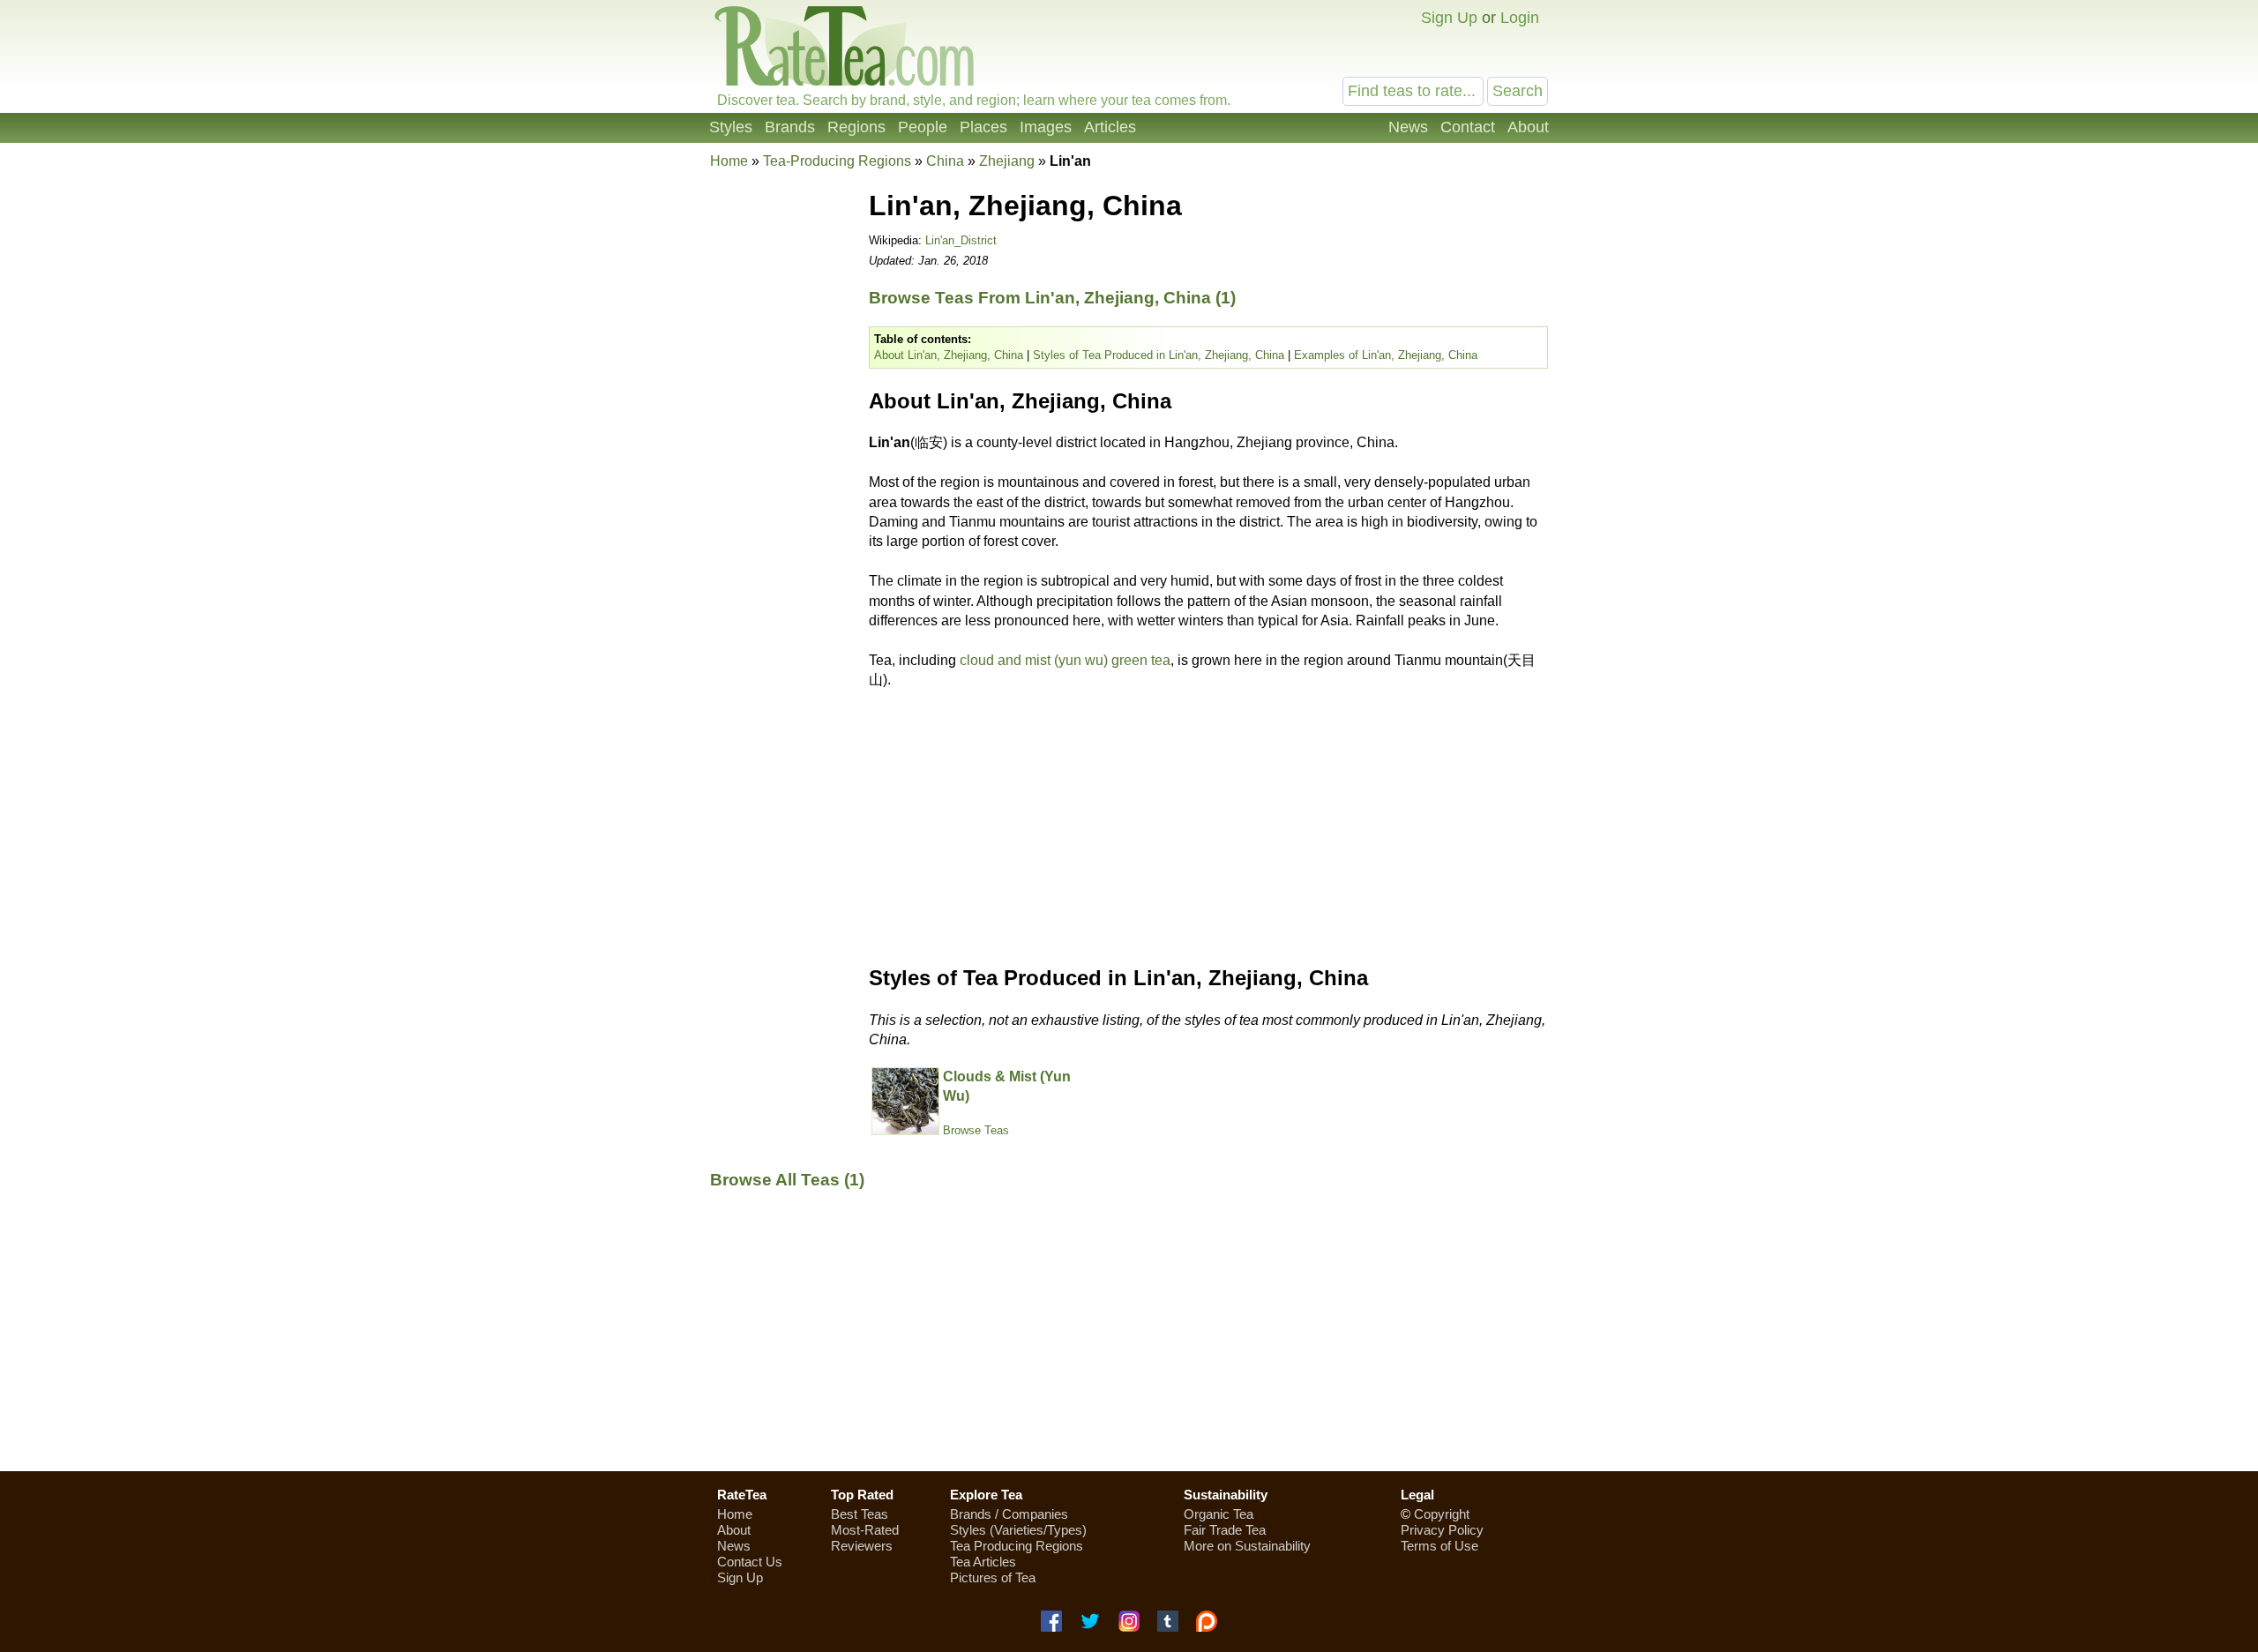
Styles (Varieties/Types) (1018, 1530)
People (923, 127)
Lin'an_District (961, 240)
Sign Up (1449, 18)
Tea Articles (983, 1562)
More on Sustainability (1247, 1546)
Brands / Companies (1009, 1514)
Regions (856, 127)
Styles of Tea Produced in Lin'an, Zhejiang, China (1159, 355)
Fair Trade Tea (1225, 1530)
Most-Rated (865, 1530)
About (1528, 127)
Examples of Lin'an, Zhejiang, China (1386, 355)
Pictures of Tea (993, 1577)
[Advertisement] (781, 445)
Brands (790, 127)
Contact (1468, 127)
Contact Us (750, 1562)
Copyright (1442, 1514)
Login (1520, 18)
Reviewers (862, 1546)
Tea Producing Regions (1017, 1546)
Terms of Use (1439, 1546)
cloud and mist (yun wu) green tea (1065, 660)
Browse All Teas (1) (787, 1180)
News (1408, 127)
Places (983, 127)
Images (1046, 127)
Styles (731, 127)
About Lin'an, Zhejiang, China (949, 355)
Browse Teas (976, 1130)
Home (729, 161)
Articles (1110, 127)
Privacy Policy (1442, 1530)
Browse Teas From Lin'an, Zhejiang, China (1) (1052, 298)
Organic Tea (1219, 1514)
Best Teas (860, 1514)
